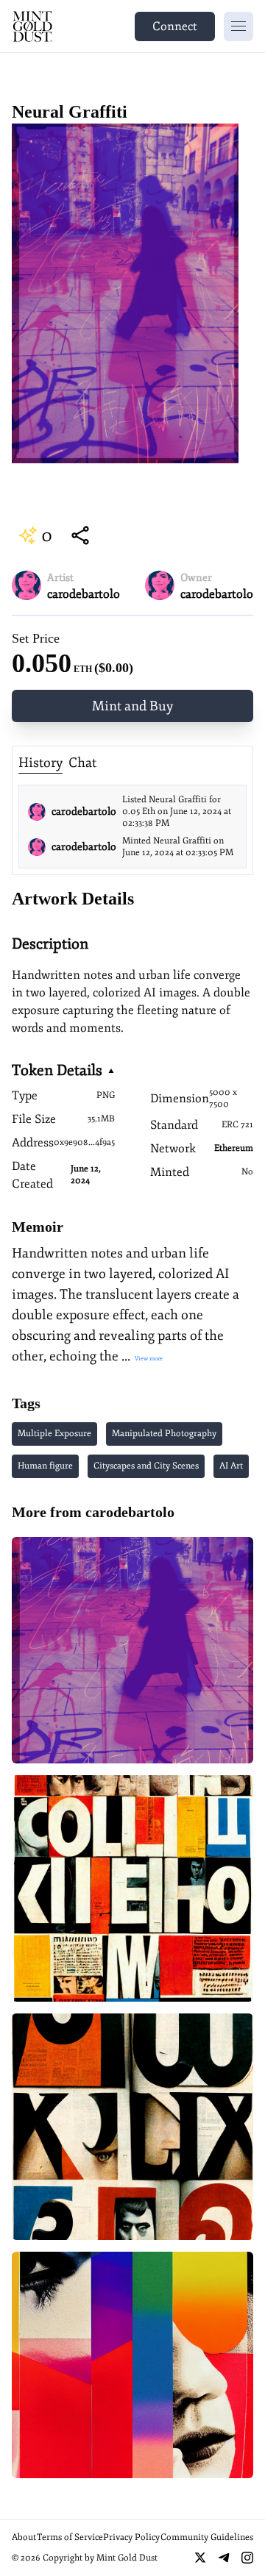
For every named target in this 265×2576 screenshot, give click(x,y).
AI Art (231, 1466)
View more (148, 1358)
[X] (200, 2558)
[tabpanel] (132, 827)
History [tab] (40, 763)
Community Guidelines (207, 2537)
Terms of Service (70, 2537)
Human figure (45, 1466)
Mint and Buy (132, 706)
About (24, 2537)
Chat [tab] (82, 763)
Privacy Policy (131, 2537)
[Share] (80, 535)
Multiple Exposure (54, 1434)
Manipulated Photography (164, 1434)
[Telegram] (224, 2558)
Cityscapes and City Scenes (146, 1466)
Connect (175, 26)
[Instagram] (247, 2558)
